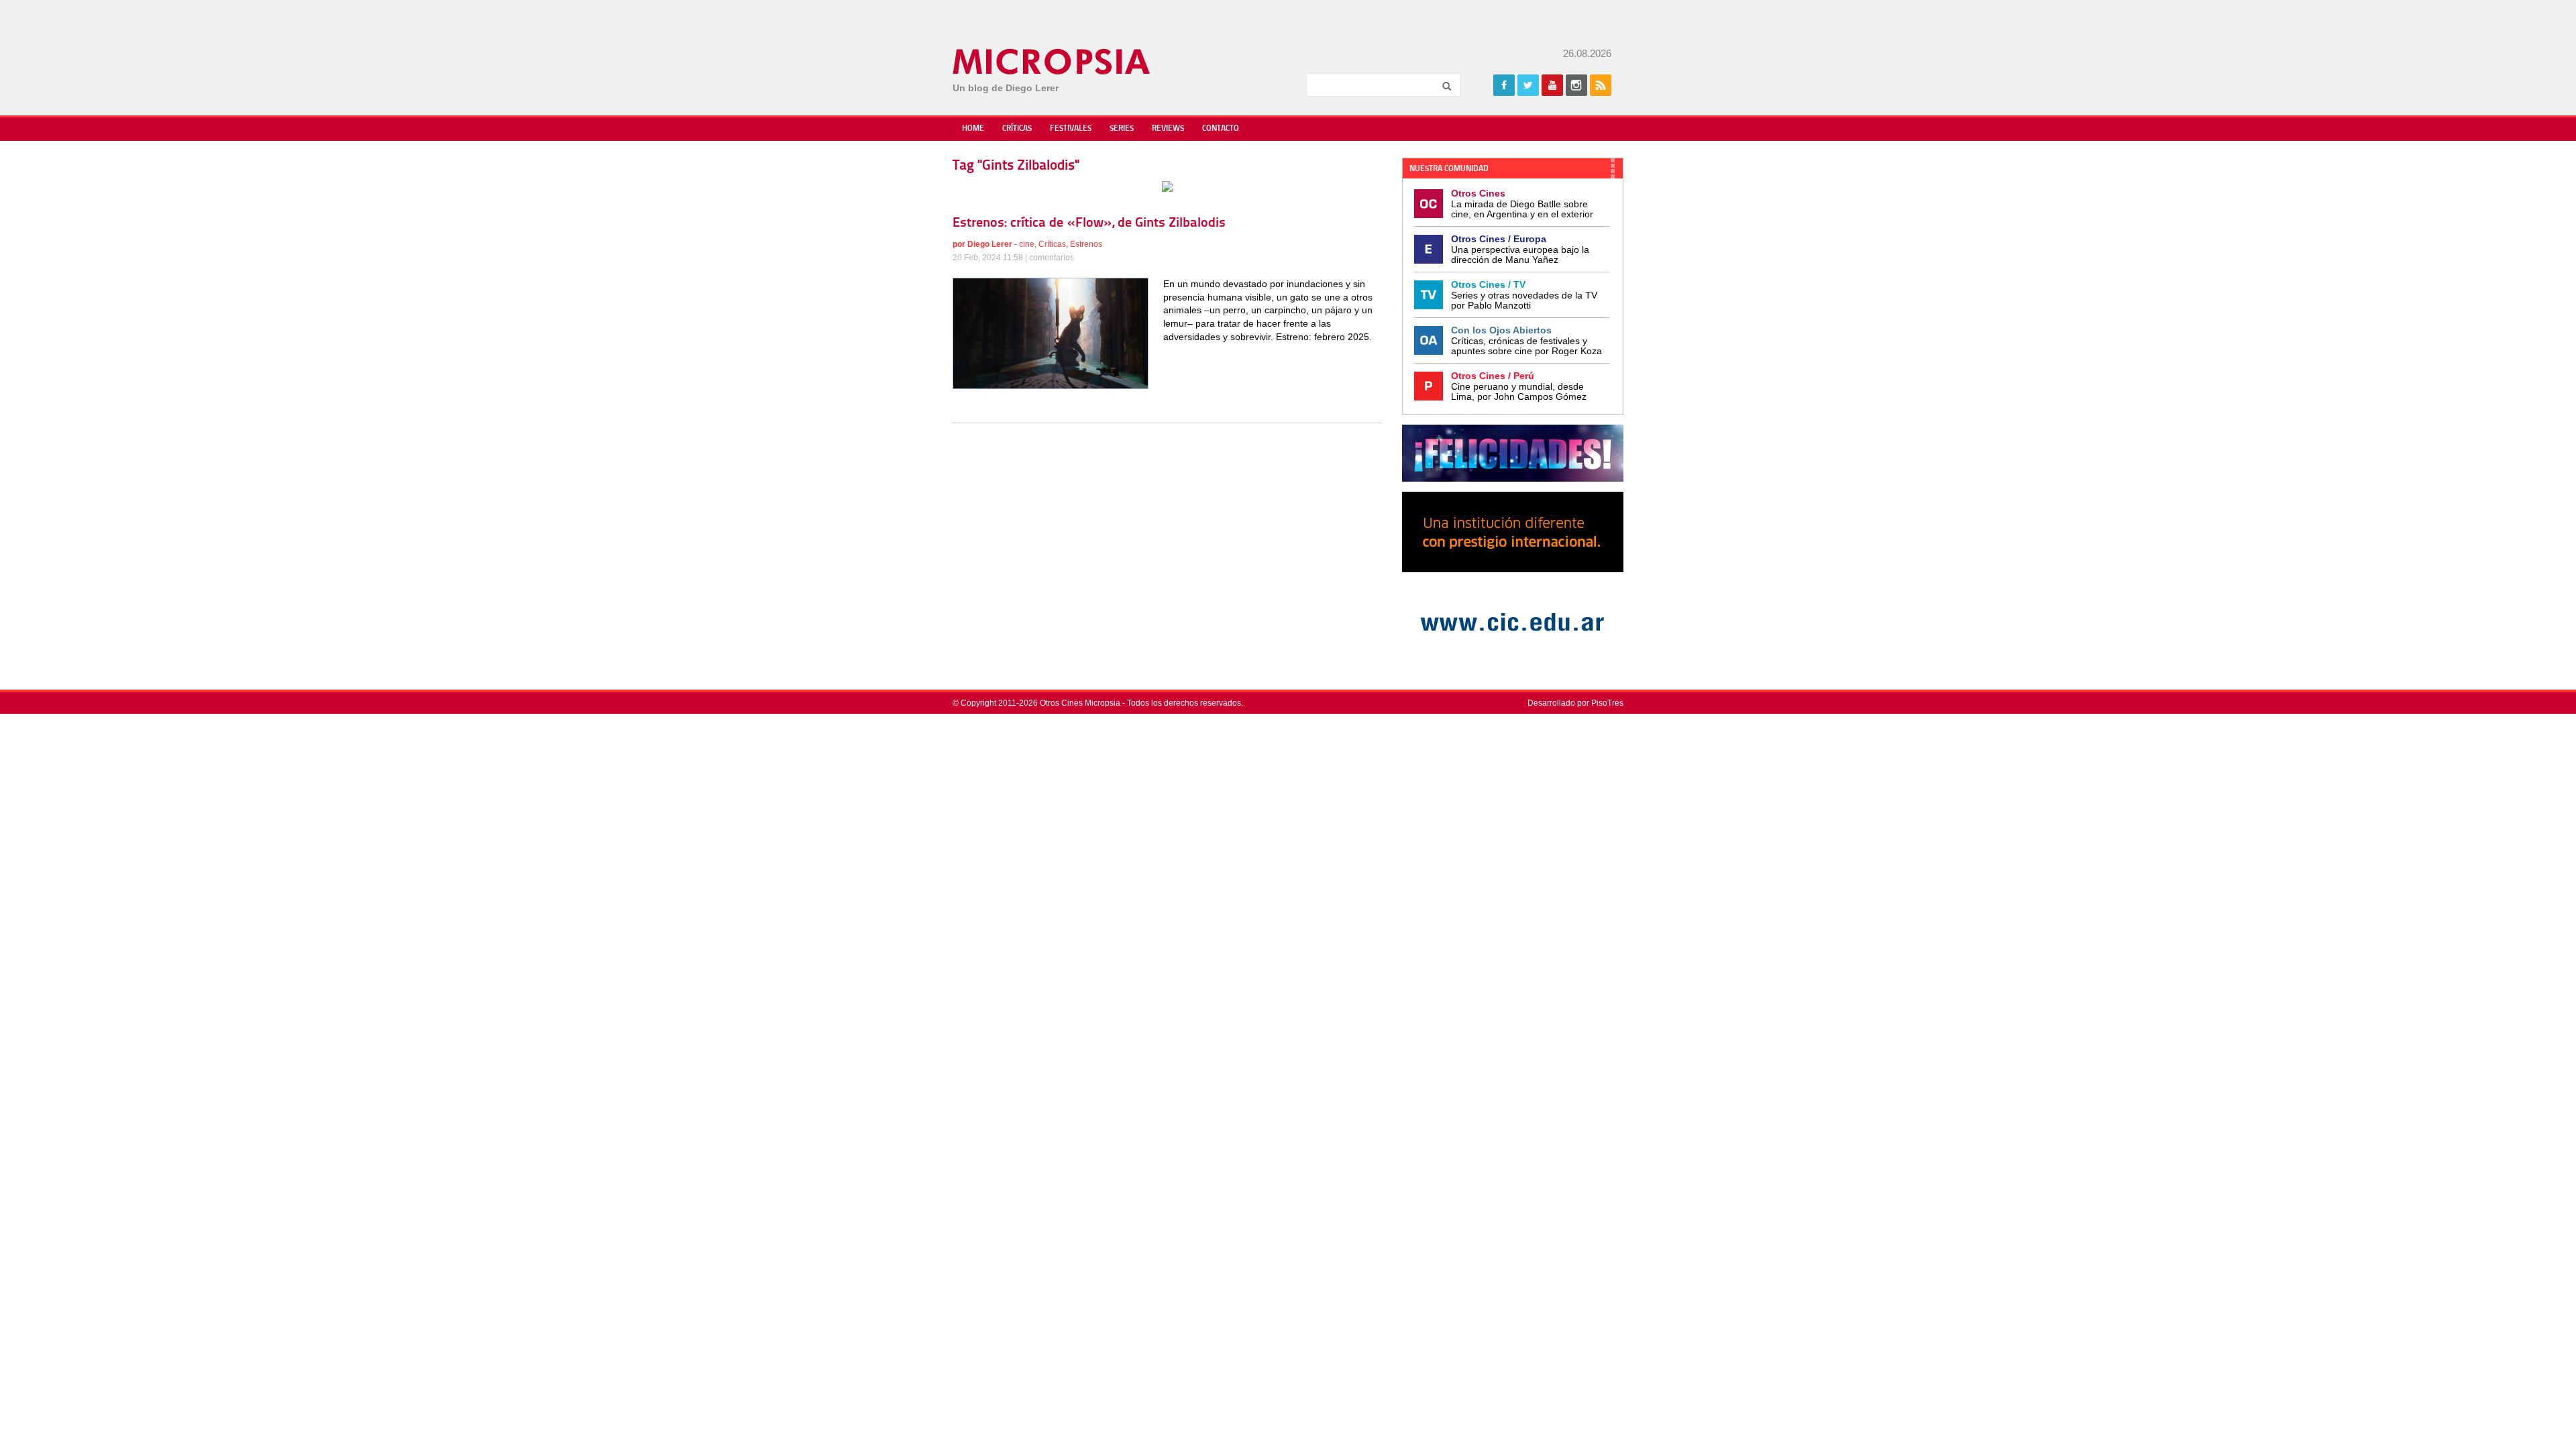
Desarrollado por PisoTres (1575, 703)
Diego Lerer (990, 244)
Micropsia (1052, 62)
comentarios (1052, 258)
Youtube (1552, 85)
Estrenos (1086, 244)
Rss (1601, 85)
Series (1122, 129)
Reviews (1168, 129)
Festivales (1071, 129)
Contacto (1221, 129)
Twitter (1528, 85)
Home (973, 129)
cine (1027, 244)
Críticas (1017, 129)
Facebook (1504, 85)
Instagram (1576, 85)
